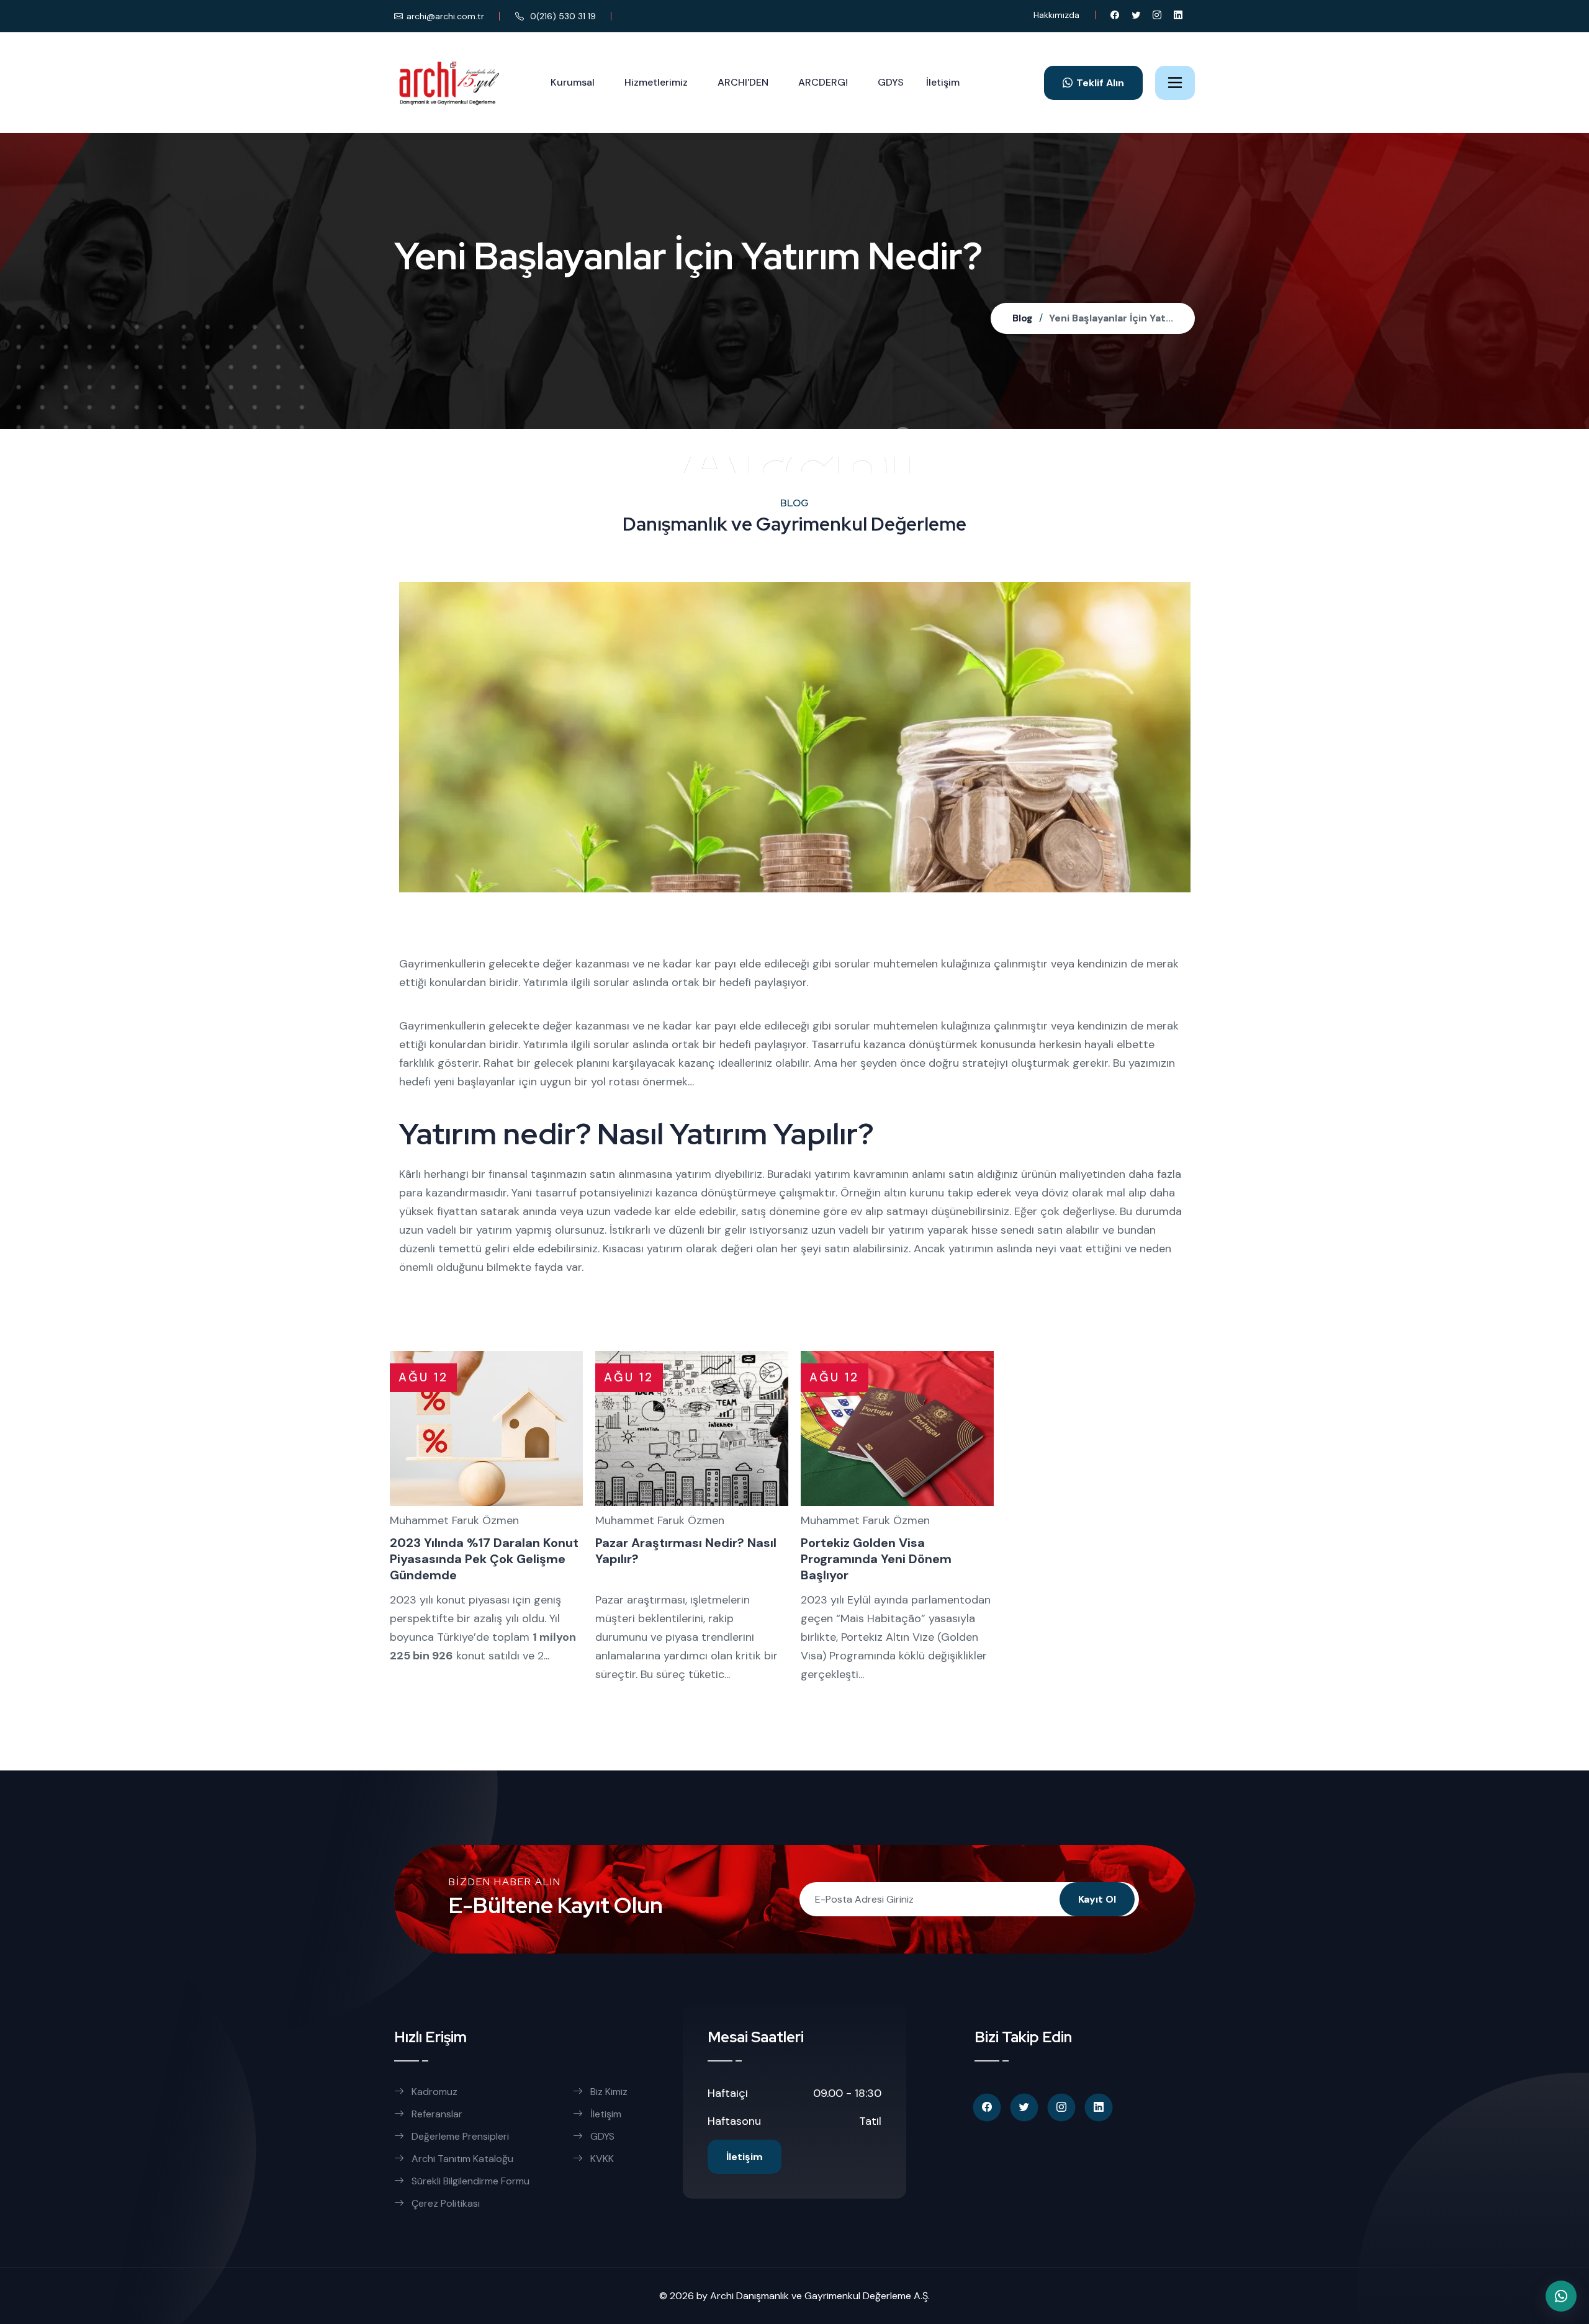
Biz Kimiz (609, 2092)
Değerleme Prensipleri (460, 2136)
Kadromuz (434, 2092)
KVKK (602, 2159)
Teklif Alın (1100, 83)
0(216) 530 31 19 (562, 16)
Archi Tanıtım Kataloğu (462, 2159)
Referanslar (437, 2114)
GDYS (891, 82)
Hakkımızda (1056, 15)
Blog (1023, 318)
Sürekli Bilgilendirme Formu (470, 2181)
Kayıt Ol (1097, 1899)
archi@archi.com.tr (445, 16)
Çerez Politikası (446, 2203)
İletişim (943, 82)
